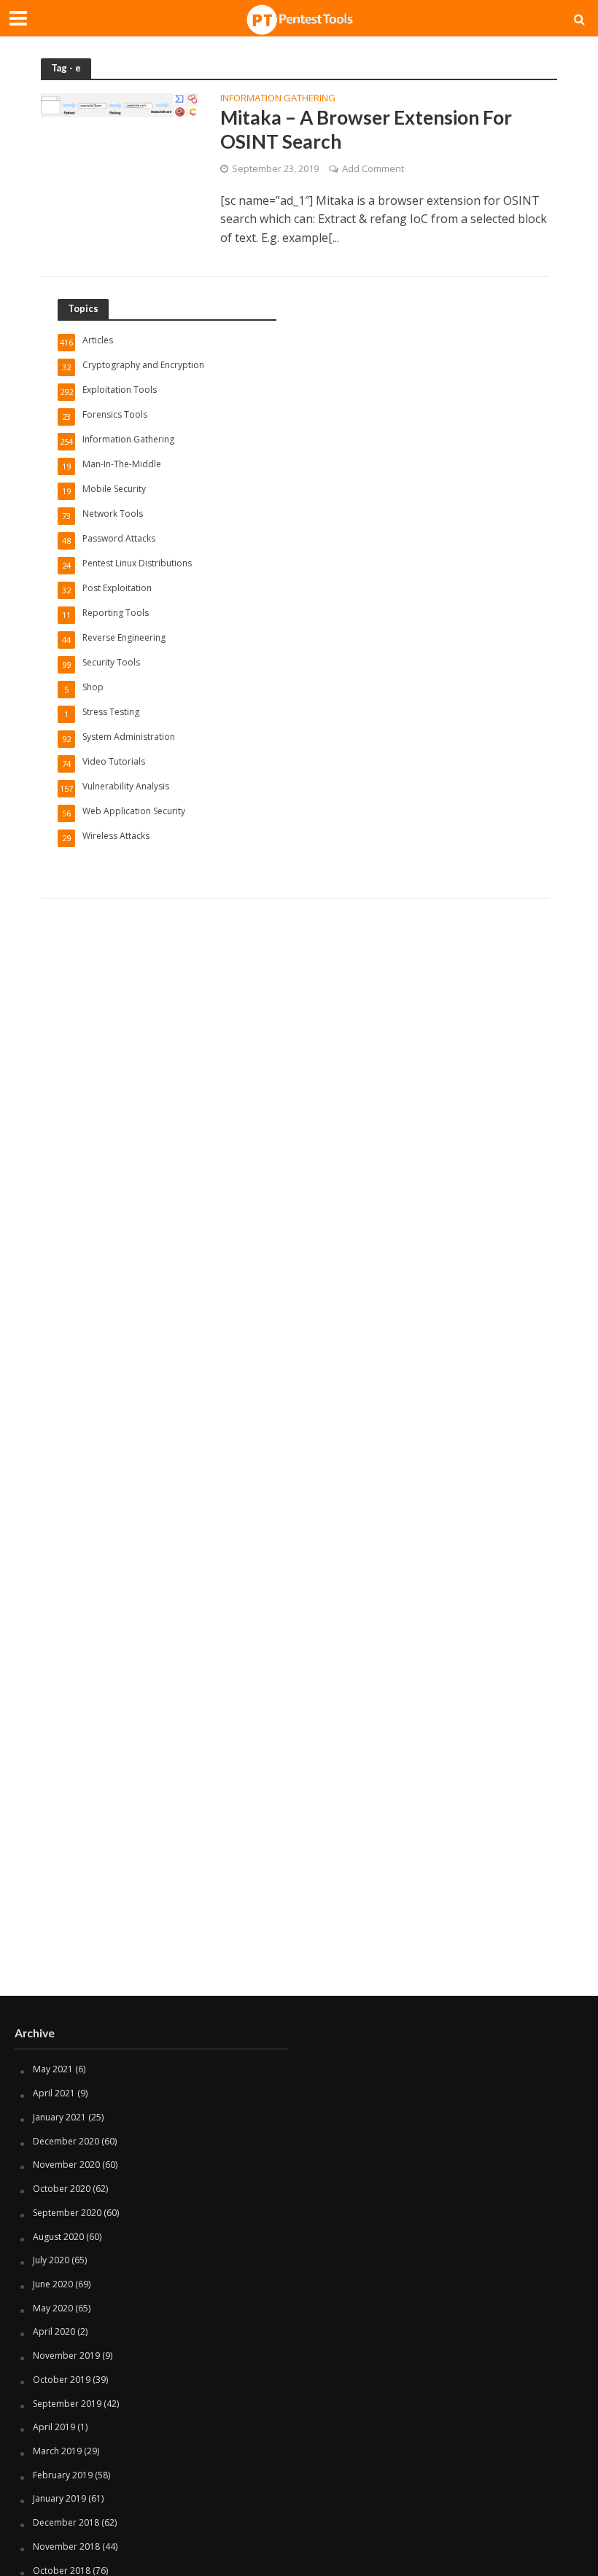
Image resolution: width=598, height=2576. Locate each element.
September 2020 (67, 2213)
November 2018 (66, 2546)
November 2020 (66, 2165)
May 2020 (53, 2308)
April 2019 (54, 2427)
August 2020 (58, 2237)
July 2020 (51, 2260)
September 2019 (67, 2404)
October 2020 (62, 2189)
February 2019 (63, 2475)
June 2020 (53, 2284)
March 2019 (57, 2451)
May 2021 (53, 2069)
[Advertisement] (299, 1879)
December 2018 (66, 2522)
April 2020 (54, 2331)
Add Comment (373, 168)
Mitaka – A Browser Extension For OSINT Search (366, 130)
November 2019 (66, 2356)
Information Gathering (278, 99)
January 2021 (59, 2117)
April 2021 (54, 2093)
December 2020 (66, 2141)
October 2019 (62, 2380)
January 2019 (59, 2498)
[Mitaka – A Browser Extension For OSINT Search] (120, 104)
